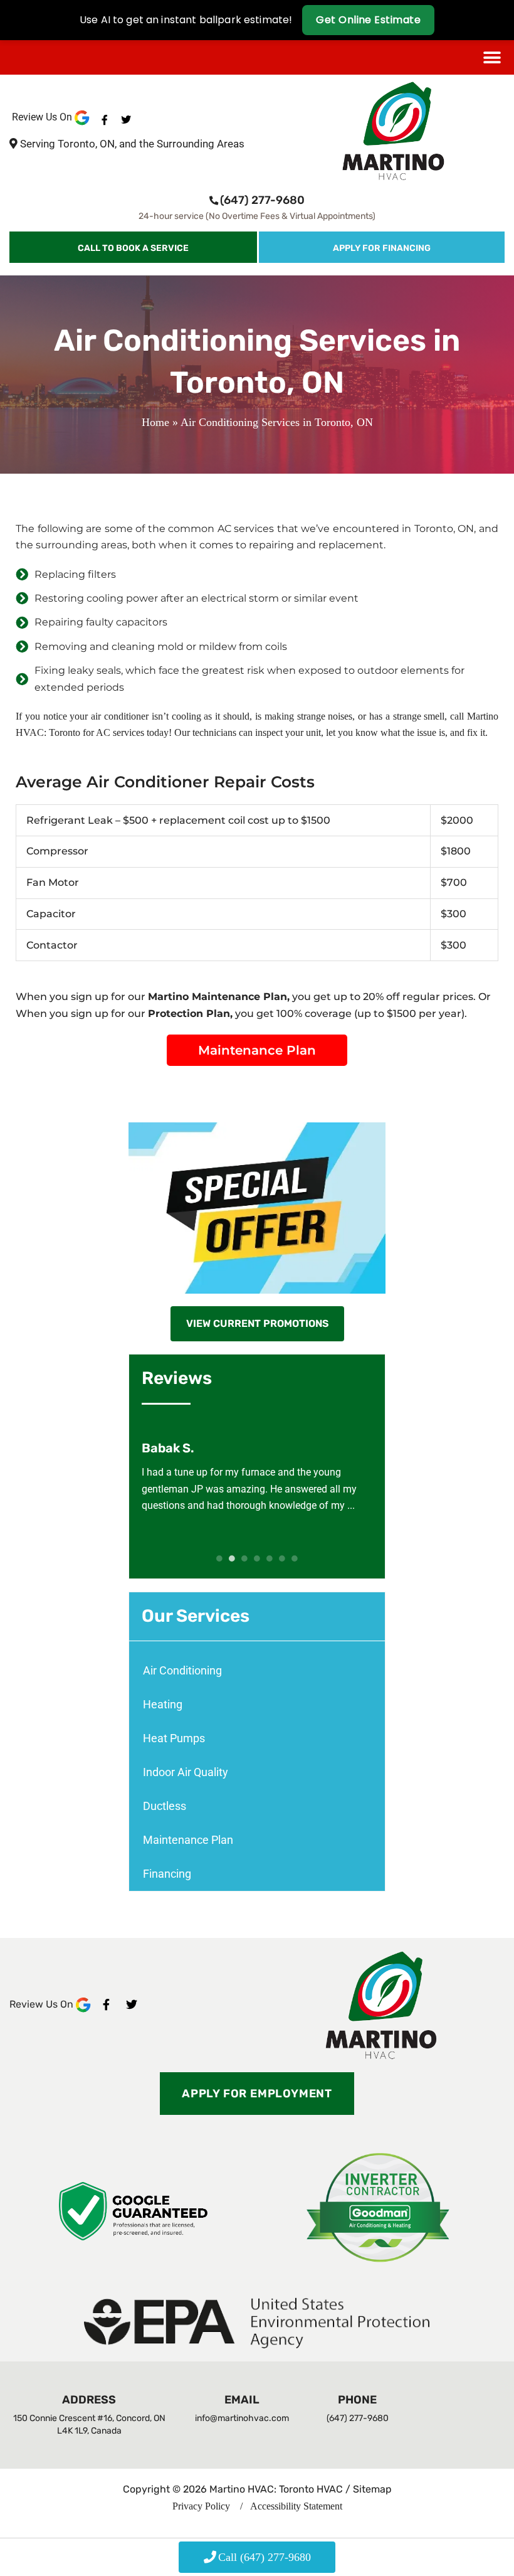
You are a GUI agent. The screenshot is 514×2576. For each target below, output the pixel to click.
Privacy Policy (201, 2506)
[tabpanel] (257, 1477)
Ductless (165, 1806)
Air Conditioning (182, 1670)
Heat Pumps (174, 1738)
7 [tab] (295, 1558)
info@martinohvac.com (242, 2418)
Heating (163, 1704)
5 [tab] (270, 1558)
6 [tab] (282, 1558)
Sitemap (372, 2489)
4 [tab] (257, 1558)
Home (155, 422)
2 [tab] (232, 1558)
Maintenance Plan (188, 1840)
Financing (167, 1874)
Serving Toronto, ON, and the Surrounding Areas (132, 144)
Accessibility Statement (295, 2506)
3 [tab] (244, 1558)
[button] (492, 57)
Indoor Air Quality (186, 1772)
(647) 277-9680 (262, 200)
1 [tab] (219, 1558)
